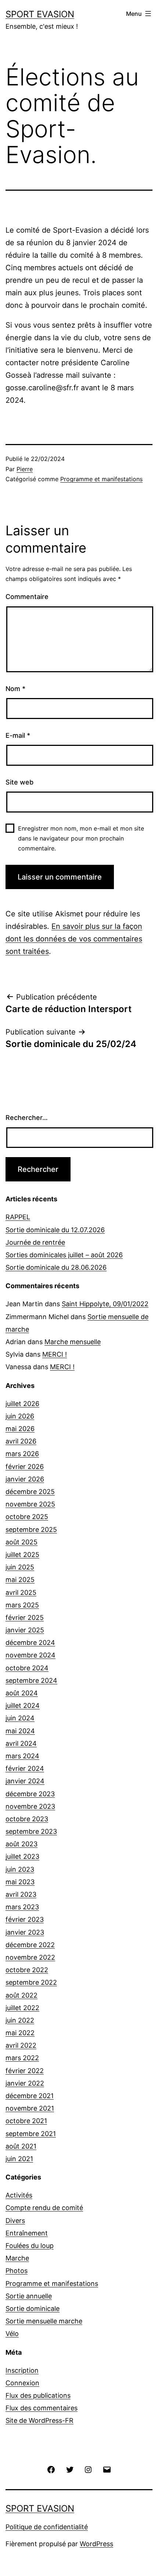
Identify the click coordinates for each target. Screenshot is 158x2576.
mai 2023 (20, 1882)
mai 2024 (20, 1731)
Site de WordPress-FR (39, 2420)
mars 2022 (22, 2058)
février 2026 (25, 1467)
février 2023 (25, 1919)
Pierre (25, 469)
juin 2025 (20, 1567)
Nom (15, 689)
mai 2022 (20, 2033)
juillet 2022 (22, 2008)
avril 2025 (21, 1592)
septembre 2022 (31, 1982)
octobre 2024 (27, 1668)
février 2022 (25, 2071)
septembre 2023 (31, 1831)
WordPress (96, 2544)
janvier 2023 (25, 1932)
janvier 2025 (25, 1630)
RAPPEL (18, 1217)
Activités (19, 2195)
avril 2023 (21, 1894)
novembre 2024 (30, 1655)
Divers (15, 2221)
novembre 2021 (30, 2108)
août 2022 (21, 1995)
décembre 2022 (30, 1945)
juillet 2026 (22, 1404)
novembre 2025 (30, 1504)
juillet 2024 (23, 1705)
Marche (17, 2258)
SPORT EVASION (40, 14)
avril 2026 (21, 1441)
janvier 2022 (25, 2083)
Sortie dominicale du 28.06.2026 (56, 1267)
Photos (17, 2271)
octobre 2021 (26, 2121)
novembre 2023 (30, 1806)
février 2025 (25, 1618)
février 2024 (25, 1768)
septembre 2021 (31, 2134)
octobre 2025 (27, 1517)
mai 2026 (20, 1429)
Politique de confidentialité (47, 2527)
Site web (19, 782)
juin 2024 (20, 1718)
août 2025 (21, 1542)
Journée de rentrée (35, 1242)
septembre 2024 (31, 1680)
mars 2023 (22, 1907)
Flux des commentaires (42, 2408)
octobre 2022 (27, 1970)
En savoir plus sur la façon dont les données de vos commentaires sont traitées (74, 939)
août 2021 (21, 2146)
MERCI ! (55, 1354)
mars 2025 (22, 1605)
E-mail (18, 735)
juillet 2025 (22, 1555)
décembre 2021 (30, 2096)
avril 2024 (21, 1743)
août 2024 (22, 1693)
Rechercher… (27, 1118)
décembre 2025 (30, 1492)
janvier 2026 (25, 1479)
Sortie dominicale (33, 2309)
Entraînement (27, 2233)
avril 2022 (21, 2045)
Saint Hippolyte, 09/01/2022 (105, 1304)
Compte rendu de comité (44, 2208)
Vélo (12, 2334)
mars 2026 (22, 1454)
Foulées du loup (30, 2246)
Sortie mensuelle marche (44, 2321)
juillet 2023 (22, 1856)
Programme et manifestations (101, 479)
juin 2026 (20, 1416)
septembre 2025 (31, 1530)
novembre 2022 (30, 1957)
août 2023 (21, 1844)
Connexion (22, 2383)
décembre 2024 (30, 1643)
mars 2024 (22, 1756)
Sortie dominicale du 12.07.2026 (55, 1230)
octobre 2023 (27, 1819)
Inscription (22, 2370)
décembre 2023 (30, 1794)
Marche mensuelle (73, 1342)
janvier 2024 (25, 1781)
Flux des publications (38, 2395)
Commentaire (27, 597)
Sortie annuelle (29, 2296)
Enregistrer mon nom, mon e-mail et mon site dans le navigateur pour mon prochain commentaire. (81, 838)
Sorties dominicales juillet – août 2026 (64, 1255)
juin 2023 (20, 1869)
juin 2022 (20, 2020)
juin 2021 (19, 2159)
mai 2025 (20, 1580)
